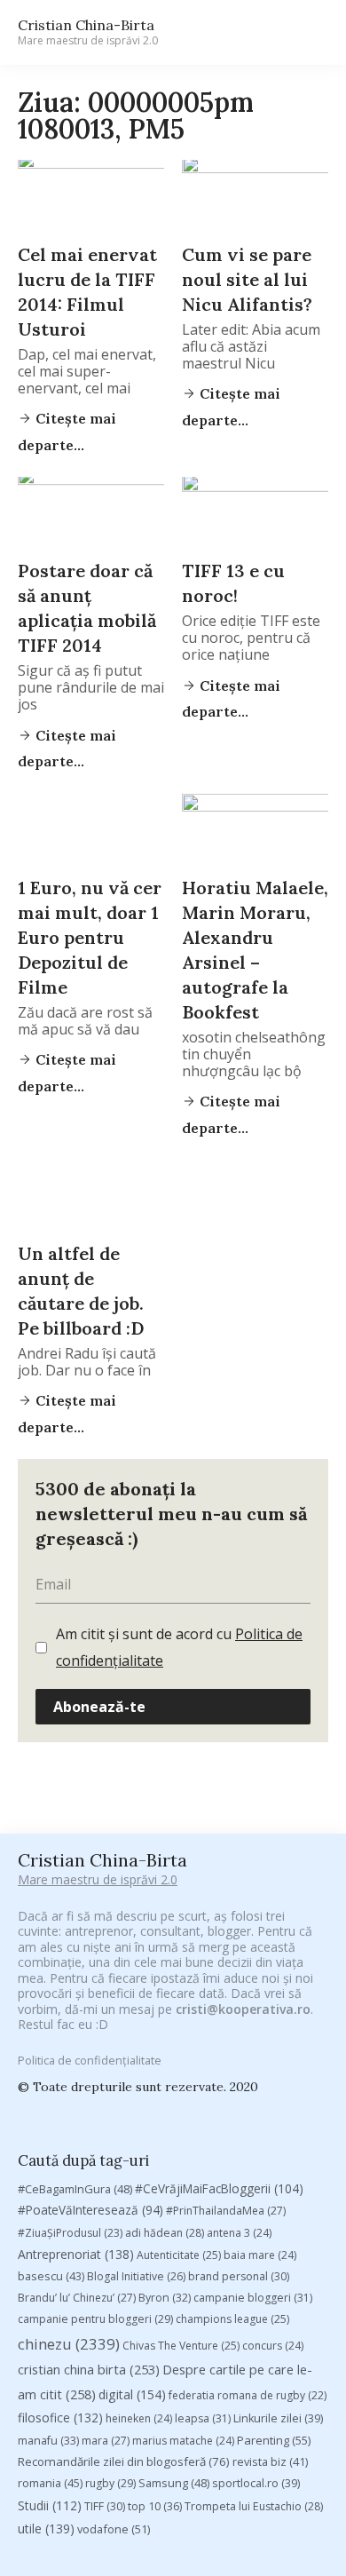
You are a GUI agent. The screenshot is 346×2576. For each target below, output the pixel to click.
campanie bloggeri (253, 2298)
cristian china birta (89, 2369)
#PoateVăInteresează (90, 2210)
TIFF (105, 2506)
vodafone (114, 2529)
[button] (307, 32)
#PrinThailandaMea (226, 2211)
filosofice (60, 2417)
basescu (51, 2276)
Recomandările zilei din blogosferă (124, 2461)
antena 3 (239, 2233)
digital (132, 2394)
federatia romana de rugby (248, 2395)
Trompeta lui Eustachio (254, 2506)
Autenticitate (179, 2255)
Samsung (174, 2483)
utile (46, 2528)
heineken (139, 2418)
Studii (50, 2505)
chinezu (69, 2344)
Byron (165, 2298)
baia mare (260, 2255)
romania (50, 2483)
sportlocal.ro (256, 2483)
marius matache (183, 2441)
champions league (232, 2319)
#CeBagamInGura (75, 2189)
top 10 (155, 2506)
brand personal (239, 2276)
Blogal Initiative (136, 2276)
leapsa (203, 2418)
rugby (110, 2483)
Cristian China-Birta (88, 32)
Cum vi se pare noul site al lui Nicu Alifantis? (247, 279)
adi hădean (165, 2233)
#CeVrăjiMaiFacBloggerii (219, 2188)
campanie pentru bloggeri (95, 2319)
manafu (48, 2441)
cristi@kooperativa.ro (243, 2009)
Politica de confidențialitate (90, 2060)
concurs (273, 2346)
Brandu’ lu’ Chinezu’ (77, 2298)
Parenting (274, 2440)
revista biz (270, 2461)
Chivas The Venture (181, 2346)
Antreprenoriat (76, 2254)
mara (106, 2441)
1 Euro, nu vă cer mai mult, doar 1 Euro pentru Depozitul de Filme (90, 937)
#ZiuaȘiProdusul (70, 2233)
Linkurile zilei (278, 2418)
